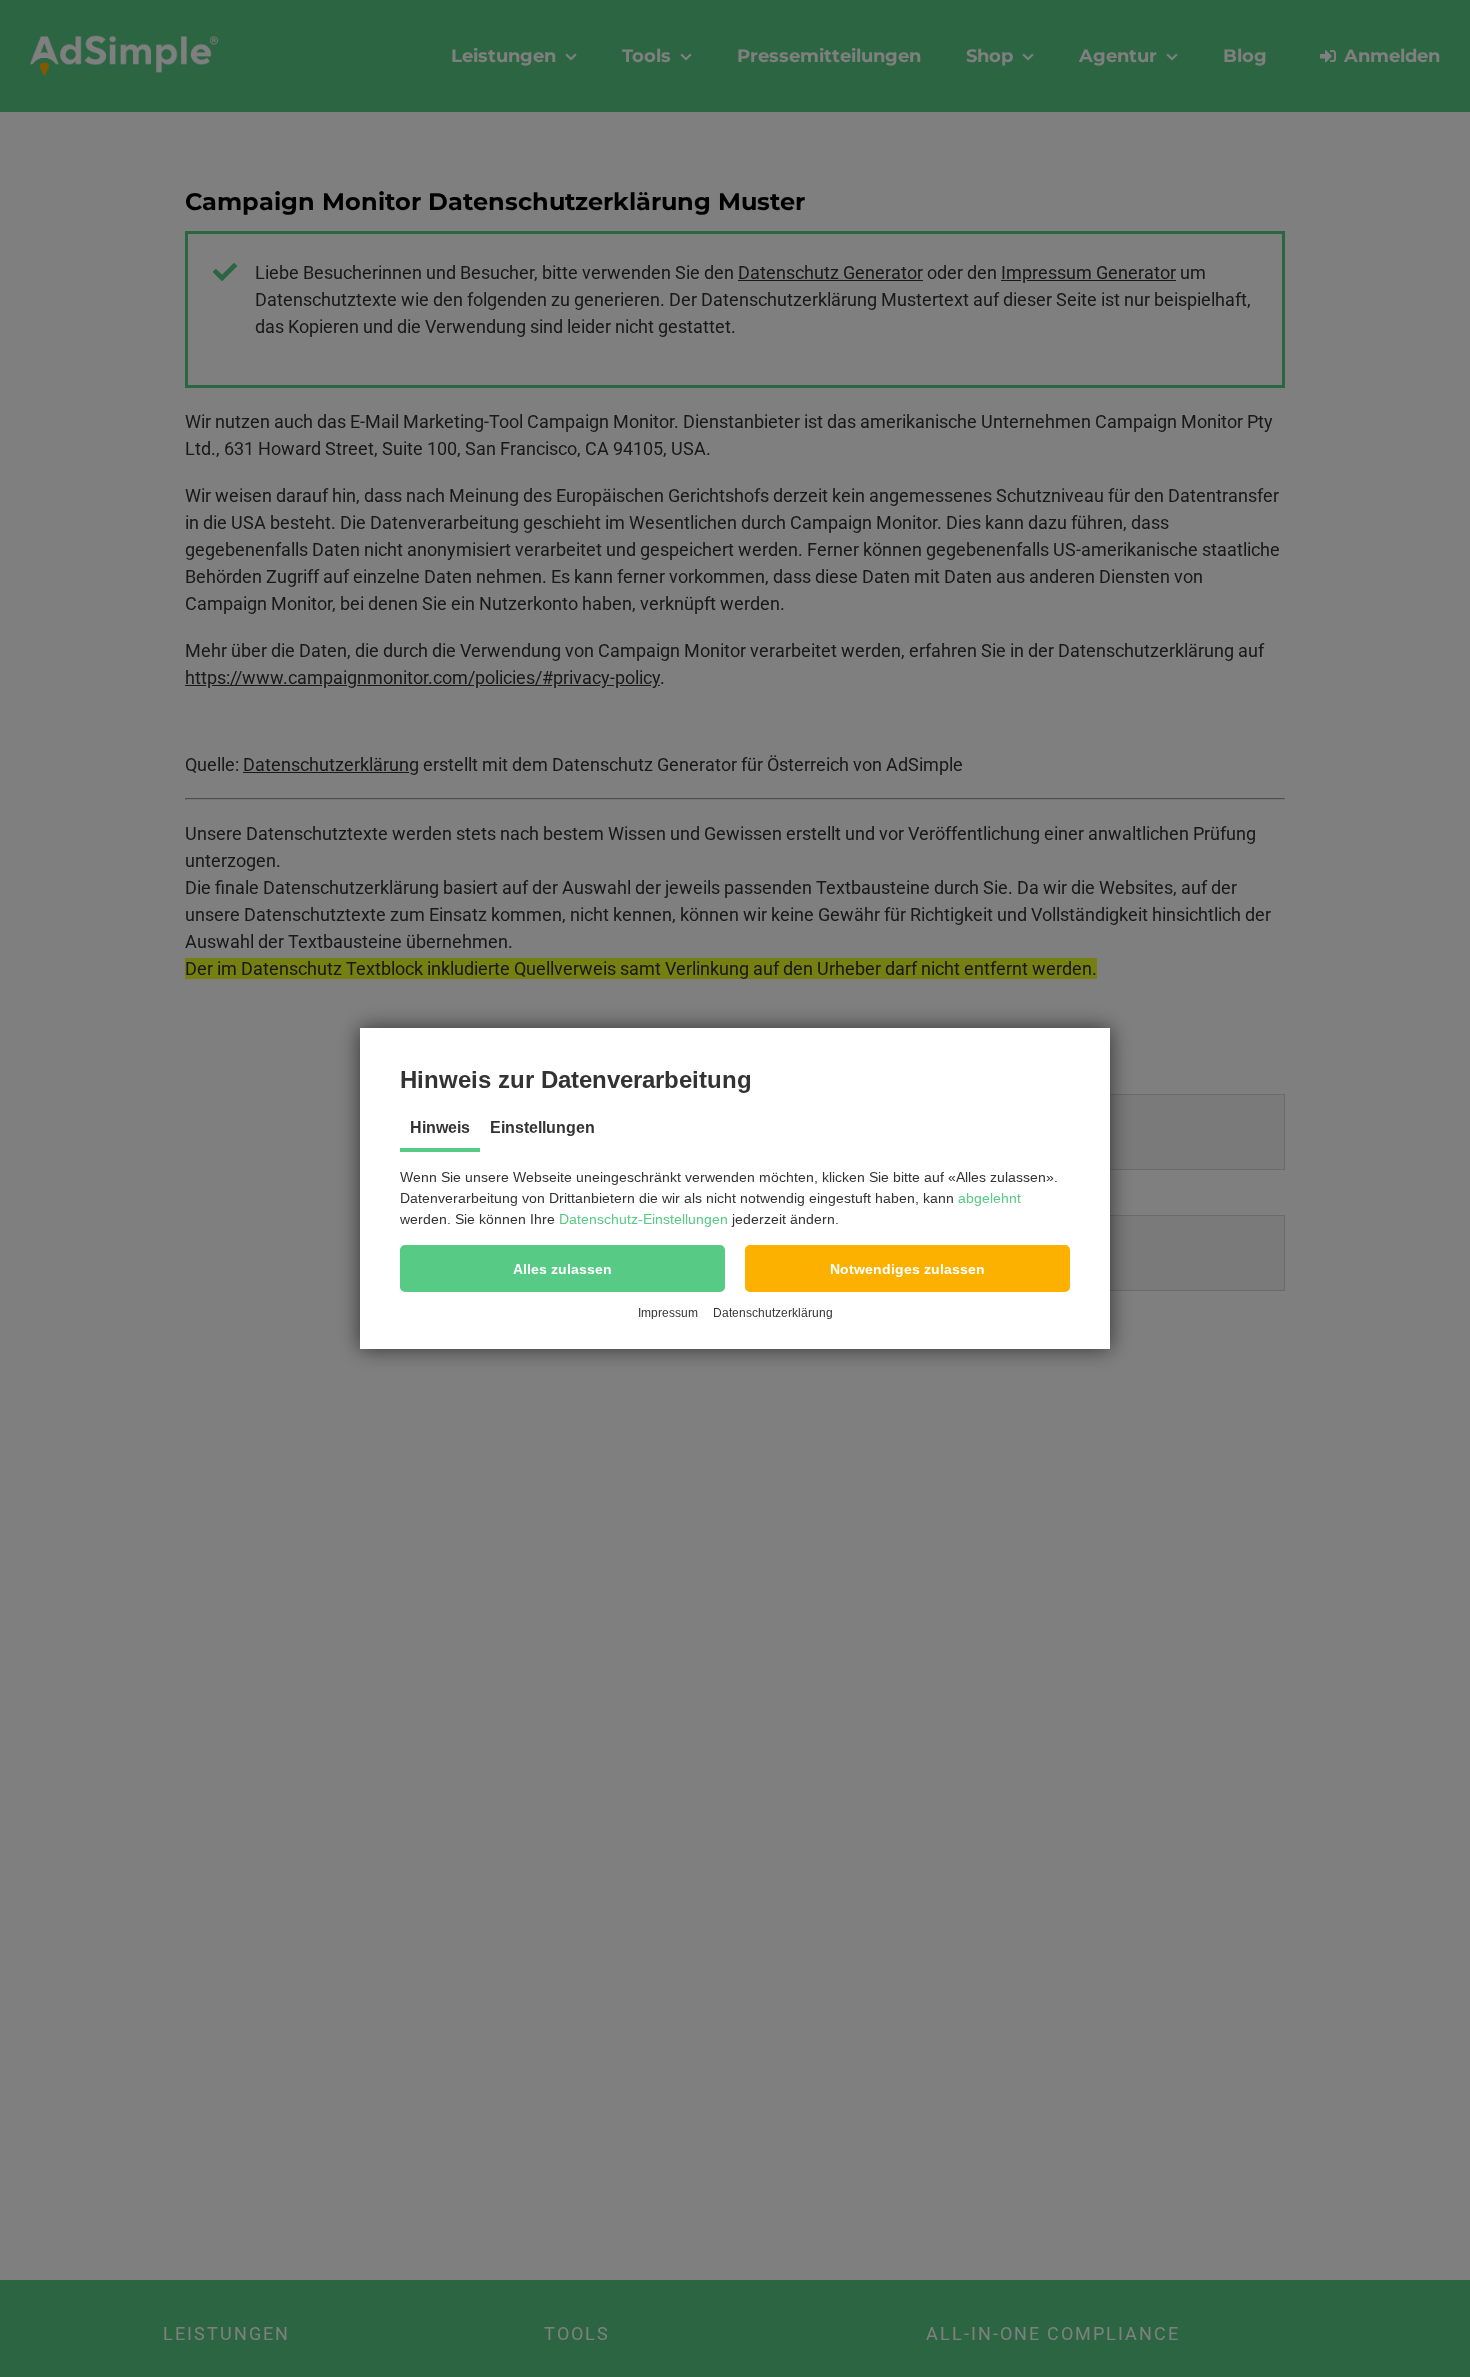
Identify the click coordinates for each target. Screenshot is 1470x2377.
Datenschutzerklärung (773, 1313)
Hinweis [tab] (440, 1127)
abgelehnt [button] (989, 1198)
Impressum (668, 1313)
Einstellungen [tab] (542, 1127)
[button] (562, 1268)
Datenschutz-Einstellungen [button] (643, 1219)
